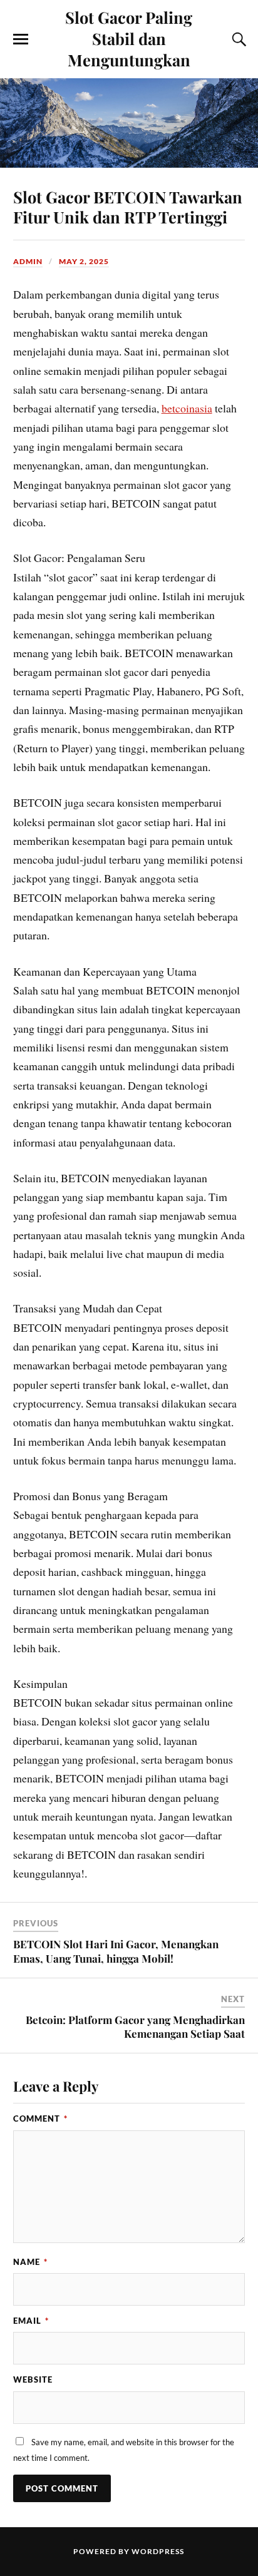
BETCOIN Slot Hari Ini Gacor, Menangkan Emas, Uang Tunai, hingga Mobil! (116, 1951)
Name (30, 2262)
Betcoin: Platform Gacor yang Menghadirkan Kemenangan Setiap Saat (135, 2027)
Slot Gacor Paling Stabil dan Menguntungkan (129, 38)
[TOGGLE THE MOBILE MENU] (21, 39)
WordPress (158, 2551)
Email (31, 2321)
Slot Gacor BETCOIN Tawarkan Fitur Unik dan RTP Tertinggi (128, 207)
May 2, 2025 (84, 261)
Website (33, 2379)
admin (28, 261)
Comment (40, 2119)
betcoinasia (187, 408)
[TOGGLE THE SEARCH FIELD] (237, 39)
